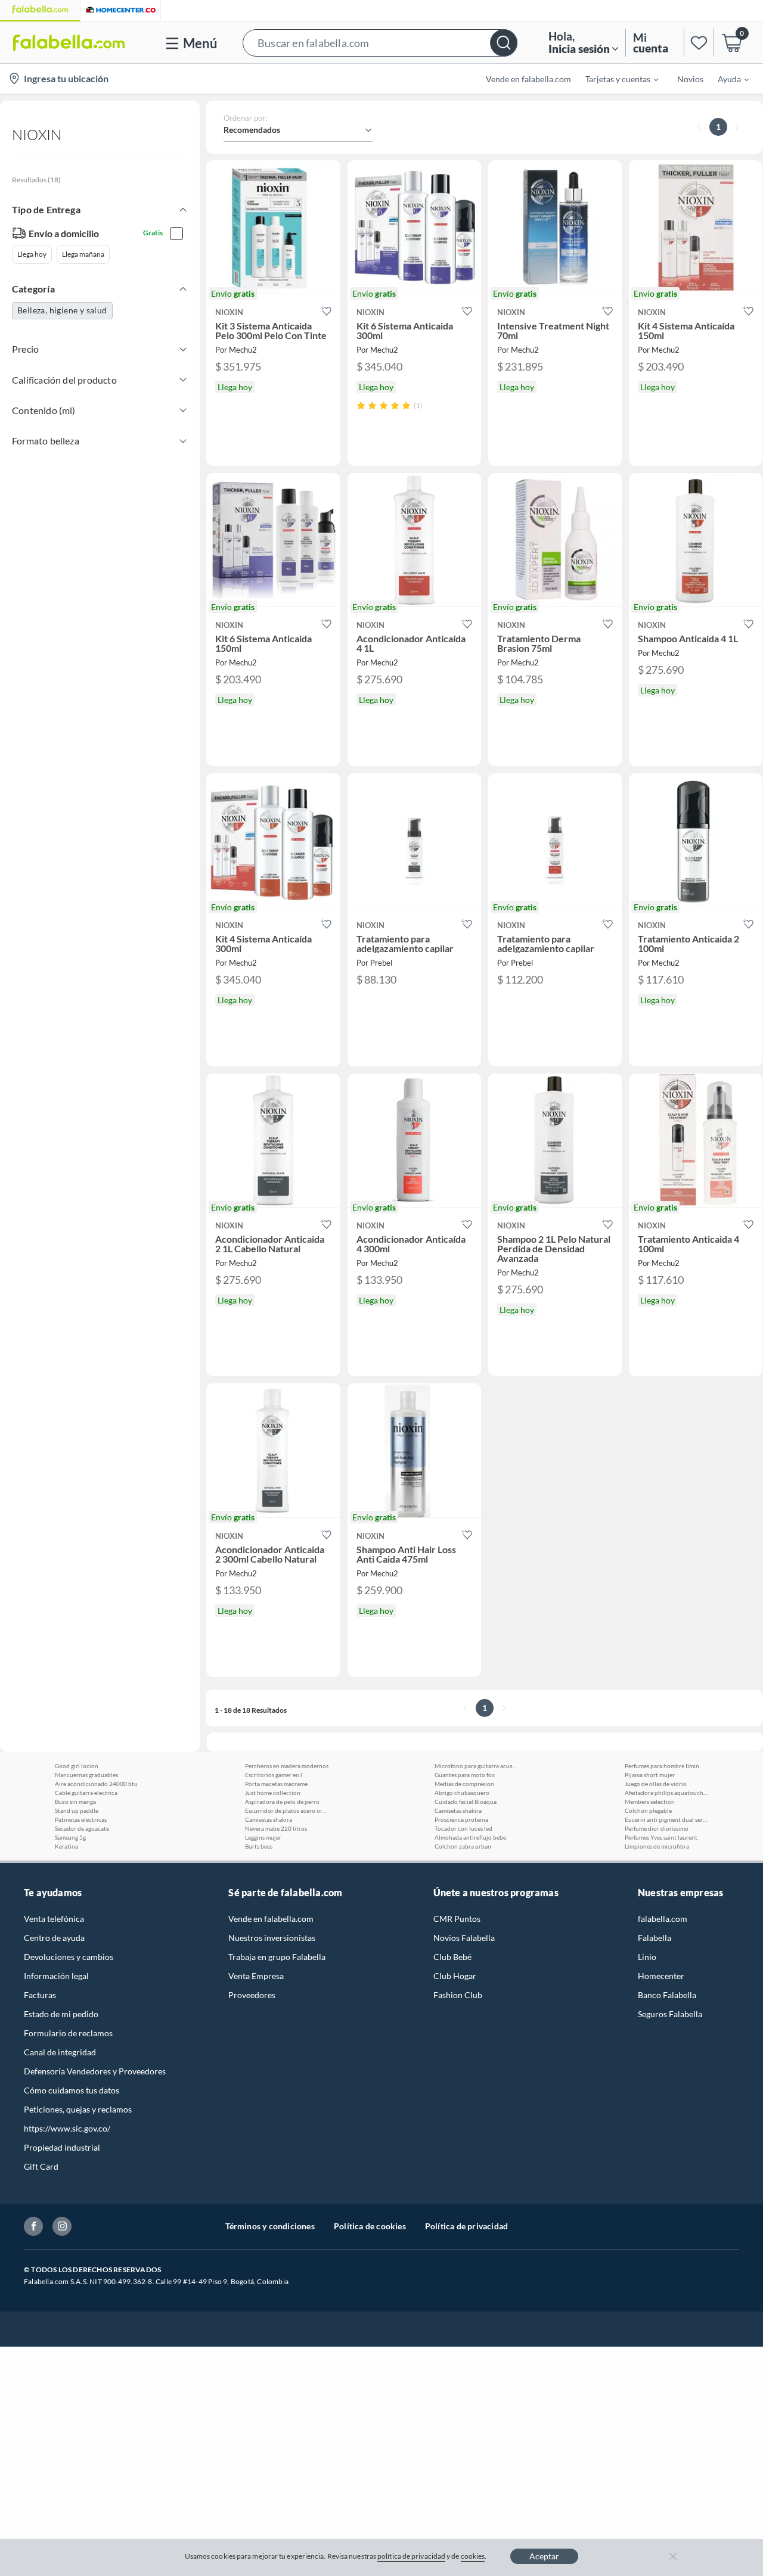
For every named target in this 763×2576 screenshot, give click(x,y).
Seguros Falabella (670, 2014)
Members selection (650, 1802)
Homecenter (661, 1976)
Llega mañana (83, 254)
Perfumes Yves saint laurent (661, 1837)
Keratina (66, 1846)
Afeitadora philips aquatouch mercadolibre (666, 1793)
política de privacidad (411, 2556)
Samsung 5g (70, 1837)
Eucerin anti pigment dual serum (666, 1819)
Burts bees (259, 1846)
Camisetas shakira (269, 1819)
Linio (647, 1957)
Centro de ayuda (54, 1938)
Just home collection (273, 1793)
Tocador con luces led (463, 1828)
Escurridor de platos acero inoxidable (287, 1810)
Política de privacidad (466, 2226)
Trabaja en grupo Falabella (277, 1957)
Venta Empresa (256, 1976)
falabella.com (663, 1919)
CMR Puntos (457, 1919)
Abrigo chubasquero (462, 1793)
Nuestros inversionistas (272, 1938)
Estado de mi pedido (61, 2014)
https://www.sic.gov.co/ (67, 2128)
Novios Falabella (464, 1938)
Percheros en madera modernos (287, 1766)
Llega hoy (32, 254)
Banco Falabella (667, 1995)
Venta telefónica (54, 1919)
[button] (380, 43)
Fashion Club (458, 1995)
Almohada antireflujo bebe (470, 1837)
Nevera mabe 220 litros (276, 1828)
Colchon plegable (648, 1810)
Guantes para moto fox (465, 1775)
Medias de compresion (464, 1784)
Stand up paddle (77, 1810)
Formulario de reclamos (68, 2033)
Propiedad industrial (62, 2147)
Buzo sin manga (75, 1802)
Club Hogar (455, 1976)
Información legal (56, 1976)
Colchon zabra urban (463, 1846)
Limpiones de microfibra (657, 1846)
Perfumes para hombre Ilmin (662, 1766)
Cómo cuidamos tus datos (72, 2090)
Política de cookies (370, 2226)
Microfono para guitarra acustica (476, 1766)
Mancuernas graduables (86, 1775)
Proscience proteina (461, 1819)
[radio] (361, 405)
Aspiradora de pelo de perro (282, 1802)
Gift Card (41, 2166)
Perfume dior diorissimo (657, 1828)
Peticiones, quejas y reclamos (78, 2109)
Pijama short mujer (650, 1775)
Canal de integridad (60, 2052)
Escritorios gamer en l (274, 1775)
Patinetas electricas (81, 1819)
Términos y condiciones (270, 2226)
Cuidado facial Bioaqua (466, 1802)
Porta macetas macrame (276, 1784)
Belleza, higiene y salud (62, 310)
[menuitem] (615, 79)
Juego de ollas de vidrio (656, 1784)
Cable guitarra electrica (86, 1793)
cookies (473, 2556)
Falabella (655, 1938)
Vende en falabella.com (271, 1919)
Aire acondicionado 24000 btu (96, 1784)
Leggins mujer (263, 1837)
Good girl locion (77, 1766)
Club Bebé (452, 1957)
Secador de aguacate (82, 1828)
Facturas (40, 1995)
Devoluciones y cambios (69, 1957)
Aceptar (544, 2556)
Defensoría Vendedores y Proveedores (95, 2071)
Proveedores (252, 1995)
